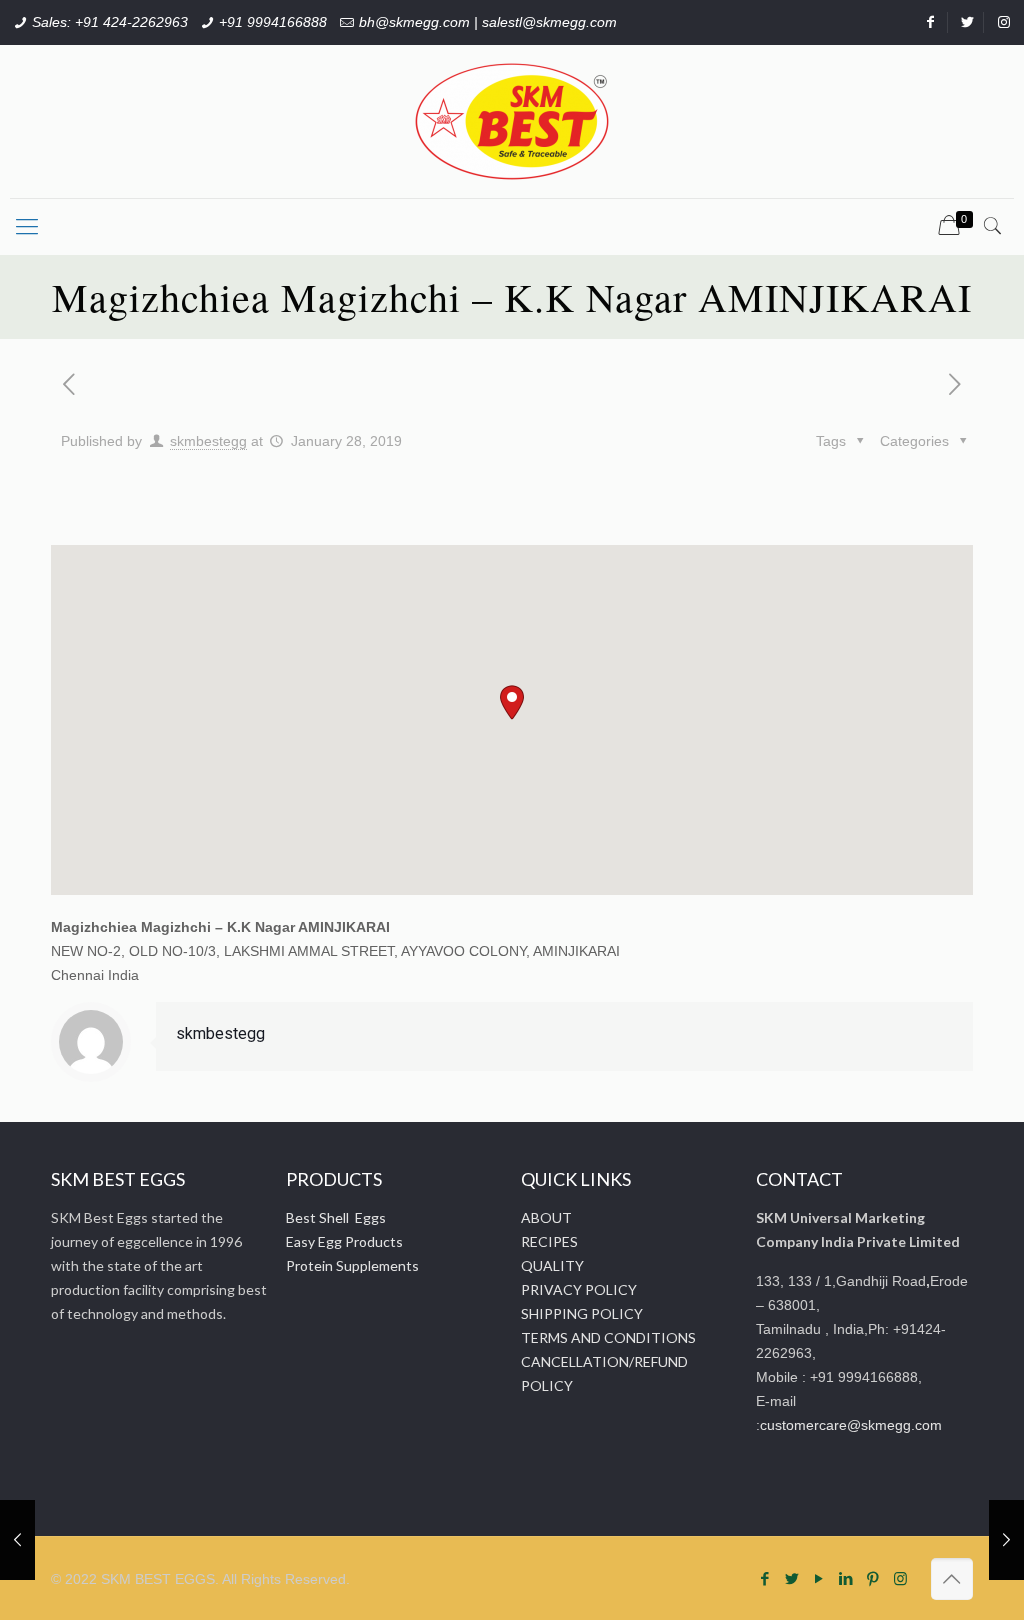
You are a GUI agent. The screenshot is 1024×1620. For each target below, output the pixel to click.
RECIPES (549, 1241)
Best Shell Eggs (336, 1217)
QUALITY (552, 1265)
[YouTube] (819, 1578)
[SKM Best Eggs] (512, 121)
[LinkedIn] (846, 1578)
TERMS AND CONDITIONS (608, 1337)
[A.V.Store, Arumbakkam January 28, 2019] (17, 1540)
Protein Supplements (352, 1265)
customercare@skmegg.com (851, 1425)
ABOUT (546, 1217)
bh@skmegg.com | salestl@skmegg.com (488, 22)
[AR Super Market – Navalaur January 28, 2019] (1006, 1540)
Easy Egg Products (344, 1241)
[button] (512, 702)
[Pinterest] (873, 1578)
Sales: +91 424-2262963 (110, 22)
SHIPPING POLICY (582, 1313)
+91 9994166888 (273, 22)
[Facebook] (765, 1578)
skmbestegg (208, 441)
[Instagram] (900, 1578)
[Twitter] (792, 1578)
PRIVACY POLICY (579, 1289)
